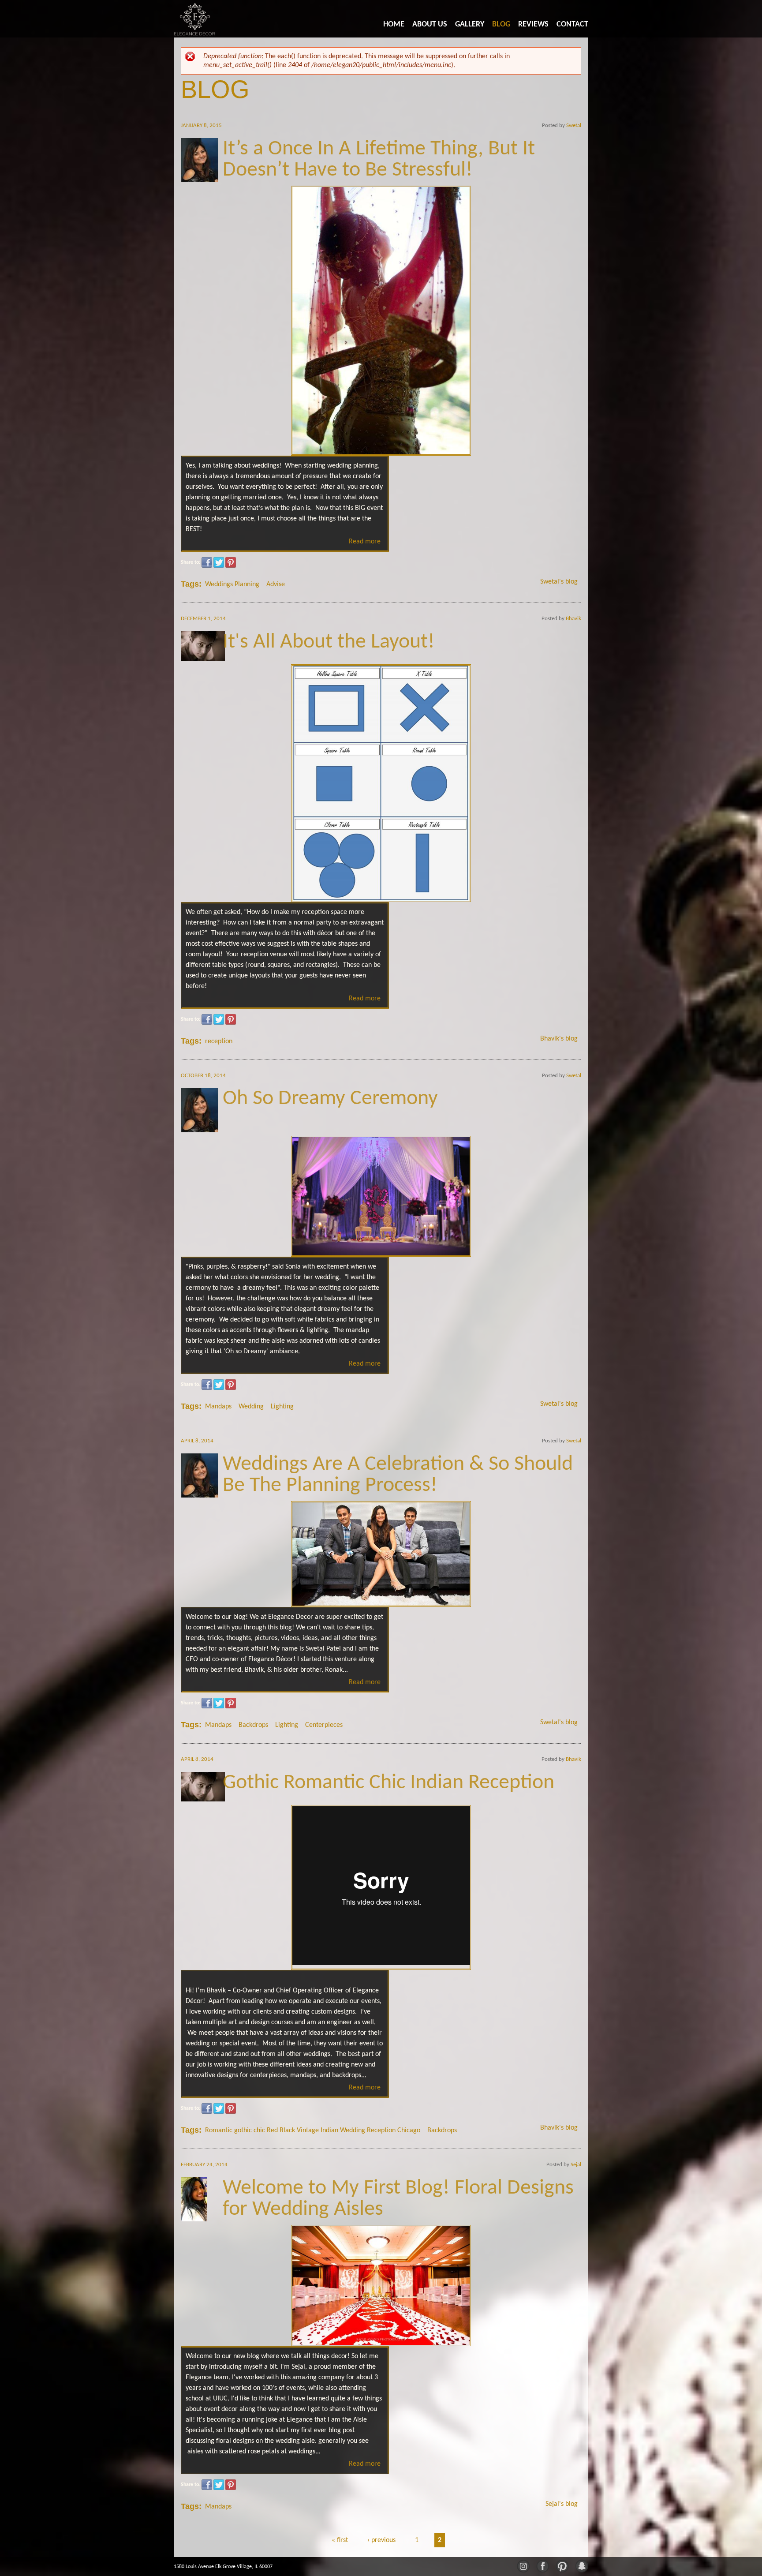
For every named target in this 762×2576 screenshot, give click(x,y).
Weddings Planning (232, 584)
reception (219, 1041)
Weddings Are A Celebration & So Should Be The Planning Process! (398, 1475)
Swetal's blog (559, 582)
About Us (430, 24)
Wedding (251, 1407)
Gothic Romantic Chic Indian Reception (388, 1783)
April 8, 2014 (197, 1441)
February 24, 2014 (204, 2165)
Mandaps (218, 1407)
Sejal (576, 2165)
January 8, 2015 (201, 125)
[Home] (195, 19)
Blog (501, 24)
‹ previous (381, 2540)
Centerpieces (324, 1725)
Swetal (574, 125)
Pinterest (231, 562)
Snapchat (581, 2565)
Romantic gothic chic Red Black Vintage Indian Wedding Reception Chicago (313, 2130)
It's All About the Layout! (329, 642)
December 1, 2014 (203, 619)
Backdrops (253, 1725)
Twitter (219, 562)
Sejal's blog (562, 2504)
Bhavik (573, 619)
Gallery (470, 24)
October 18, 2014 (203, 1076)
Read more (365, 542)
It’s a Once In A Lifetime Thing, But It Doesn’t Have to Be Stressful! (379, 160)
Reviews (533, 24)
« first (340, 2540)
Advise (276, 584)
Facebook (207, 562)
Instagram (523, 2565)
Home (394, 24)
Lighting (282, 1407)
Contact (572, 24)
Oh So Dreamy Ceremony (330, 1099)
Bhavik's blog (559, 1039)
